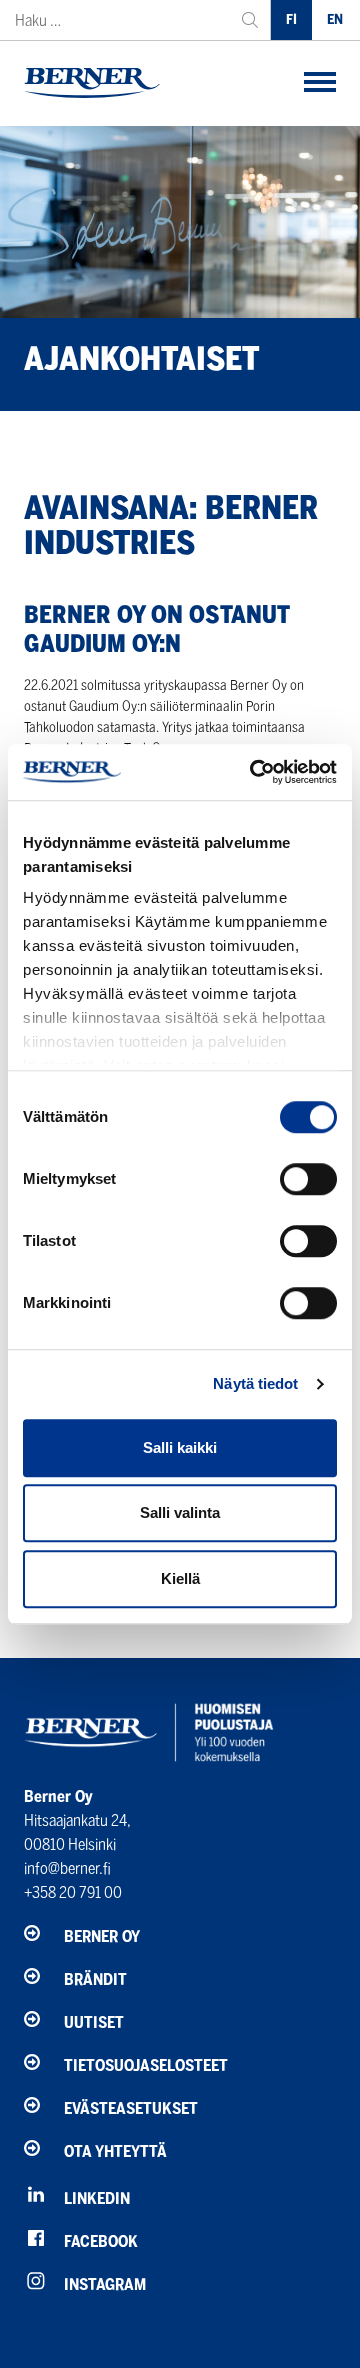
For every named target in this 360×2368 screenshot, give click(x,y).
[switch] (308, 1179)
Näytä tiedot (255, 1383)
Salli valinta (180, 1512)
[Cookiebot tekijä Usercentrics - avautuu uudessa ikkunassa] (254, 772)
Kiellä (180, 1578)
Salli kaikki (180, 1447)
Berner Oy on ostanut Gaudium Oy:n (156, 629)
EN (335, 19)
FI (291, 19)
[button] (320, 83)
